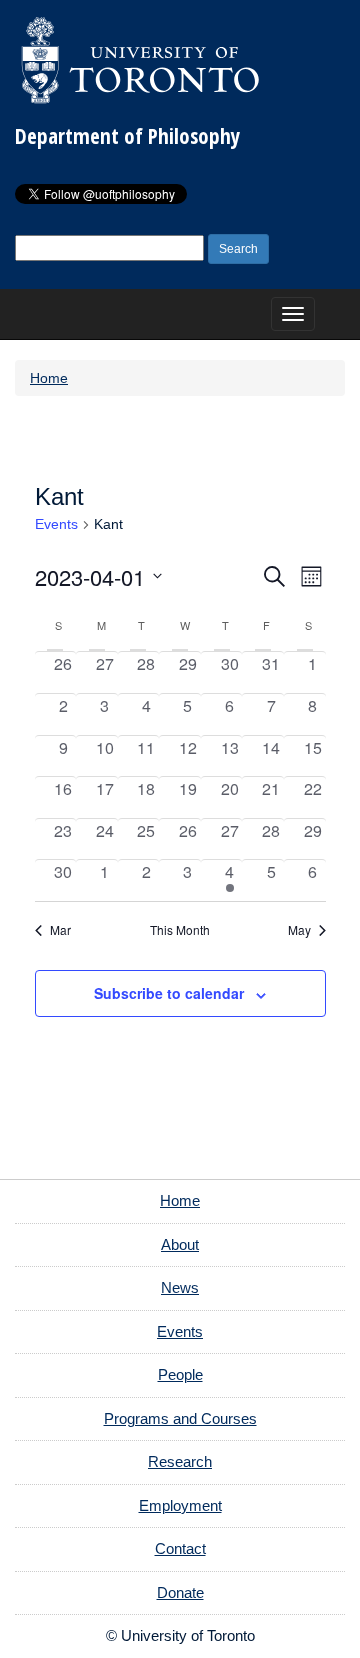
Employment (180, 1505)
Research (180, 1461)
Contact (180, 1548)
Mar (60, 930)
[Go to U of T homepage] (140, 60)
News (180, 1287)
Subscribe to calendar (169, 993)
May (299, 930)
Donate (180, 1592)
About (180, 1244)
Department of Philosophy (127, 136)
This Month (180, 930)
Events (56, 524)
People (180, 1374)
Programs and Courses (180, 1418)
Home (49, 378)
